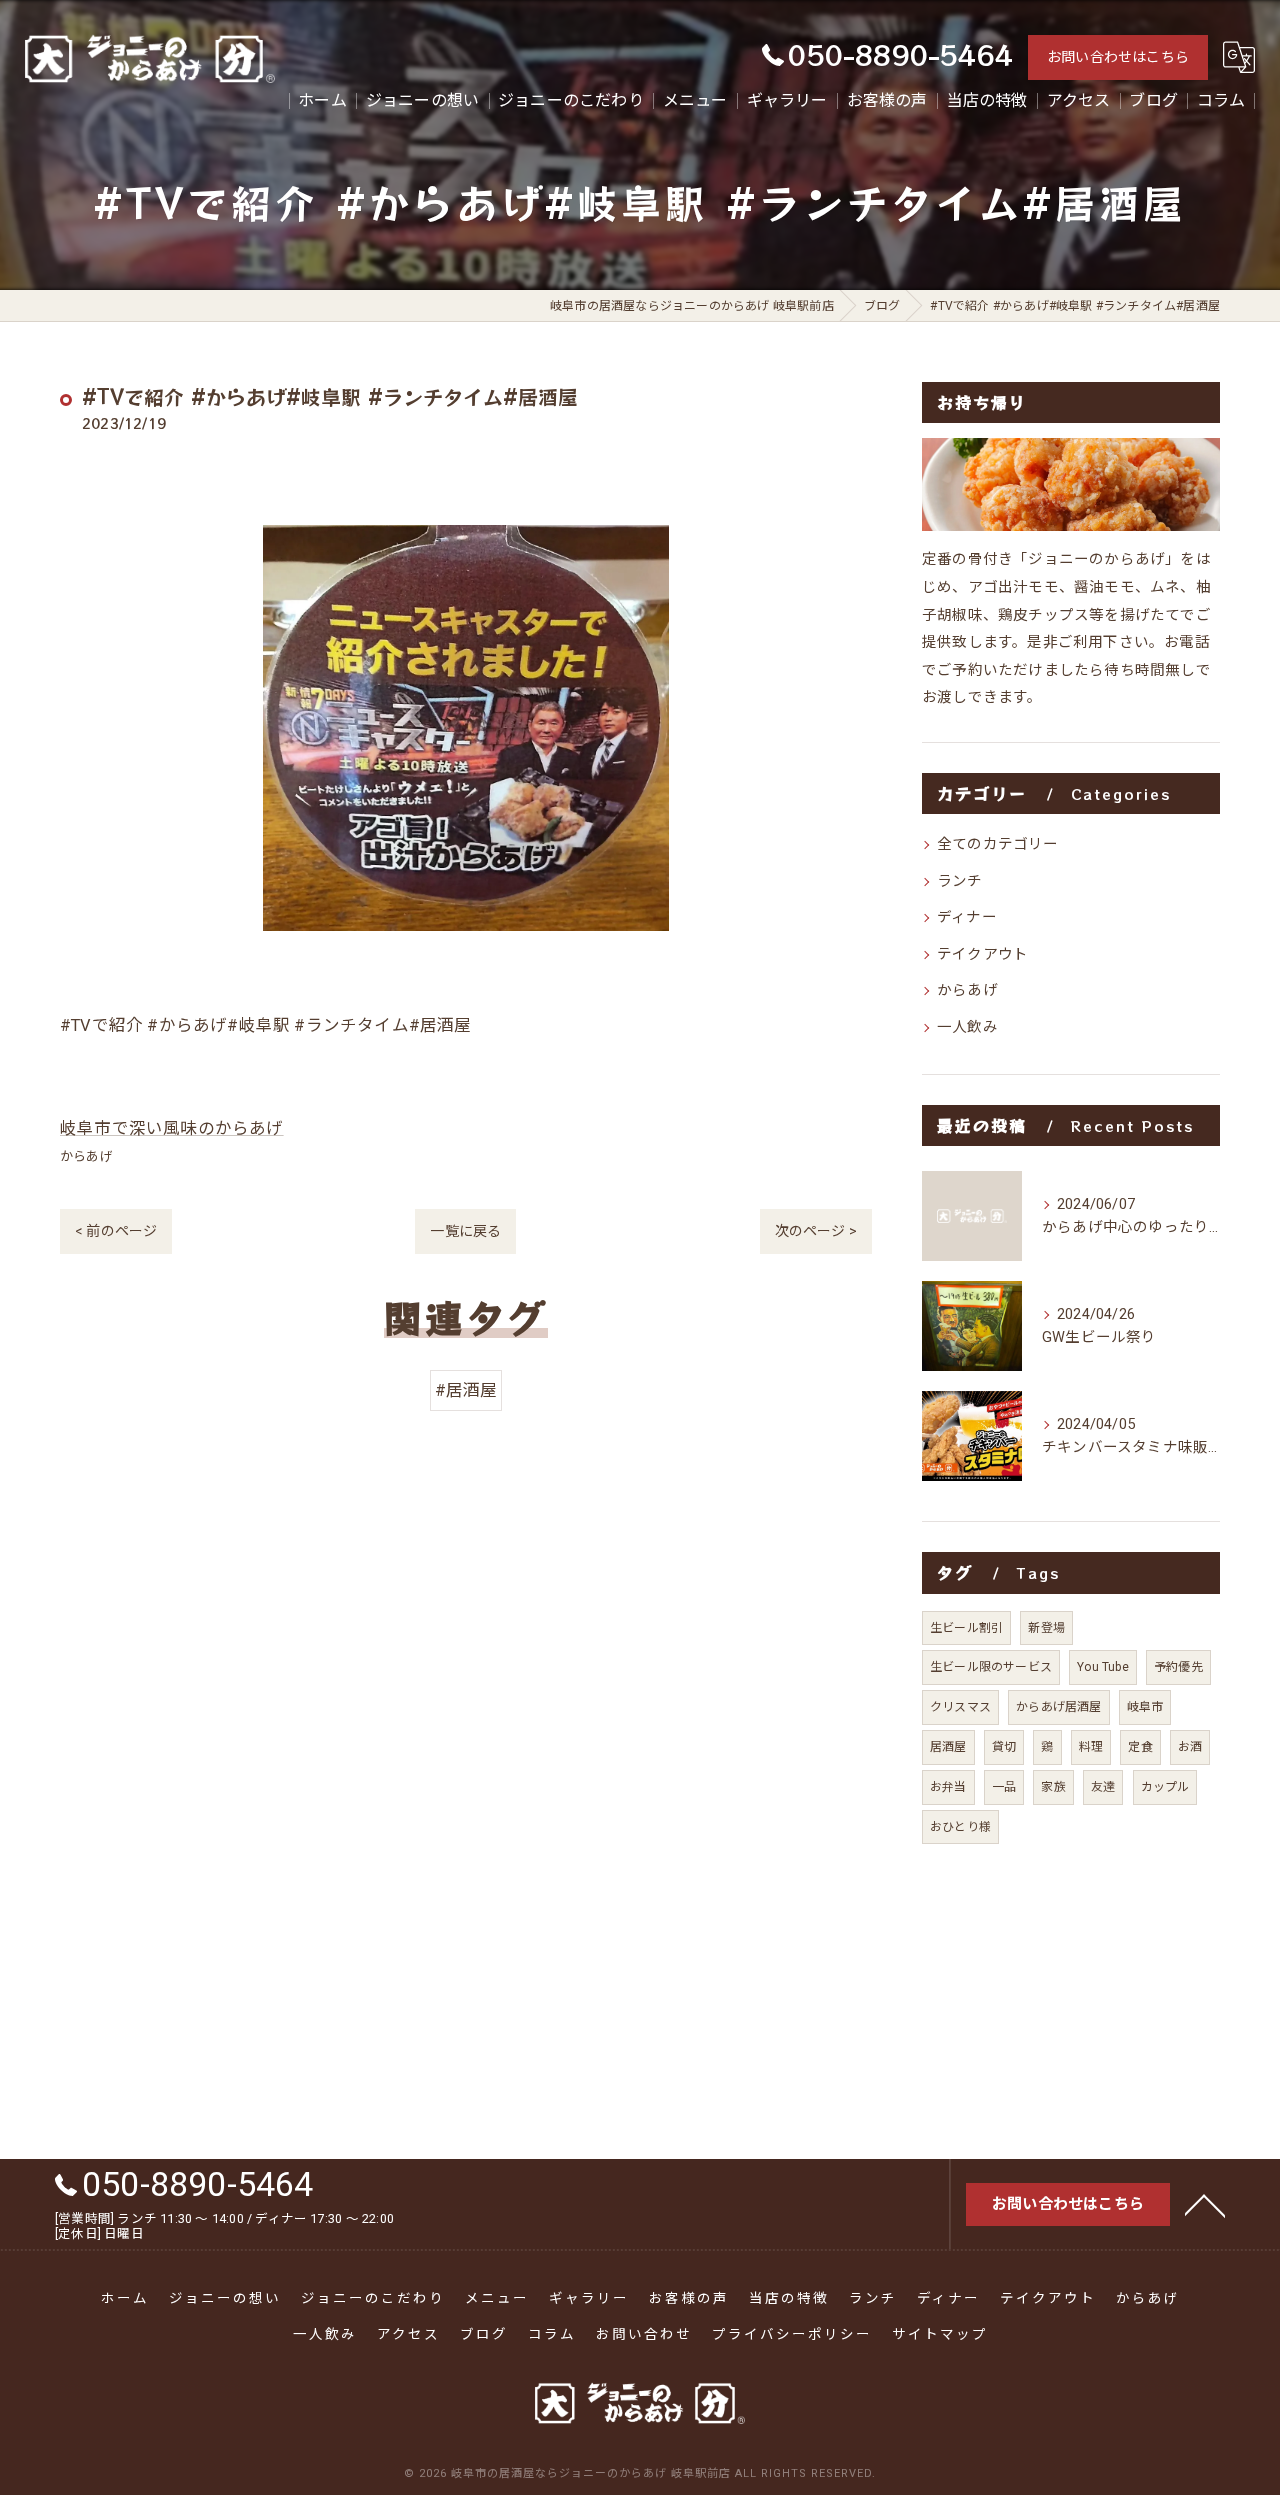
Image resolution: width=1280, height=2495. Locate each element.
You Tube (1103, 1667)
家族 (1053, 1787)
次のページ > (816, 1231)
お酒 (1190, 1747)
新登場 (1046, 1628)
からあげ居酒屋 (1058, 1707)
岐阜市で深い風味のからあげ (172, 1128)
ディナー (967, 917)
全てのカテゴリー (998, 844)
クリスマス (960, 1707)
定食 (1140, 1747)
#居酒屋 (466, 1390)
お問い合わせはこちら (1118, 57)
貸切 (1004, 1747)
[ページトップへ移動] (1205, 2204)
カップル (1165, 1787)
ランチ (960, 881)
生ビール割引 (966, 1628)
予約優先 (1178, 1667)
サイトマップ (940, 2334)
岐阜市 (1145, 1707)
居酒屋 (948, 1747)
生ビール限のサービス (991, 1667)
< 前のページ (116, 1231)
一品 (1004, 1787)
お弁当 (948, 1787)
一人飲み (967, 1027)
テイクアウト (982, 954)
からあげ (86, 1156)
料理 (1091, 1747)
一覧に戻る (465, 1231)
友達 (1103, 1787)
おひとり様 (960, 1827)
